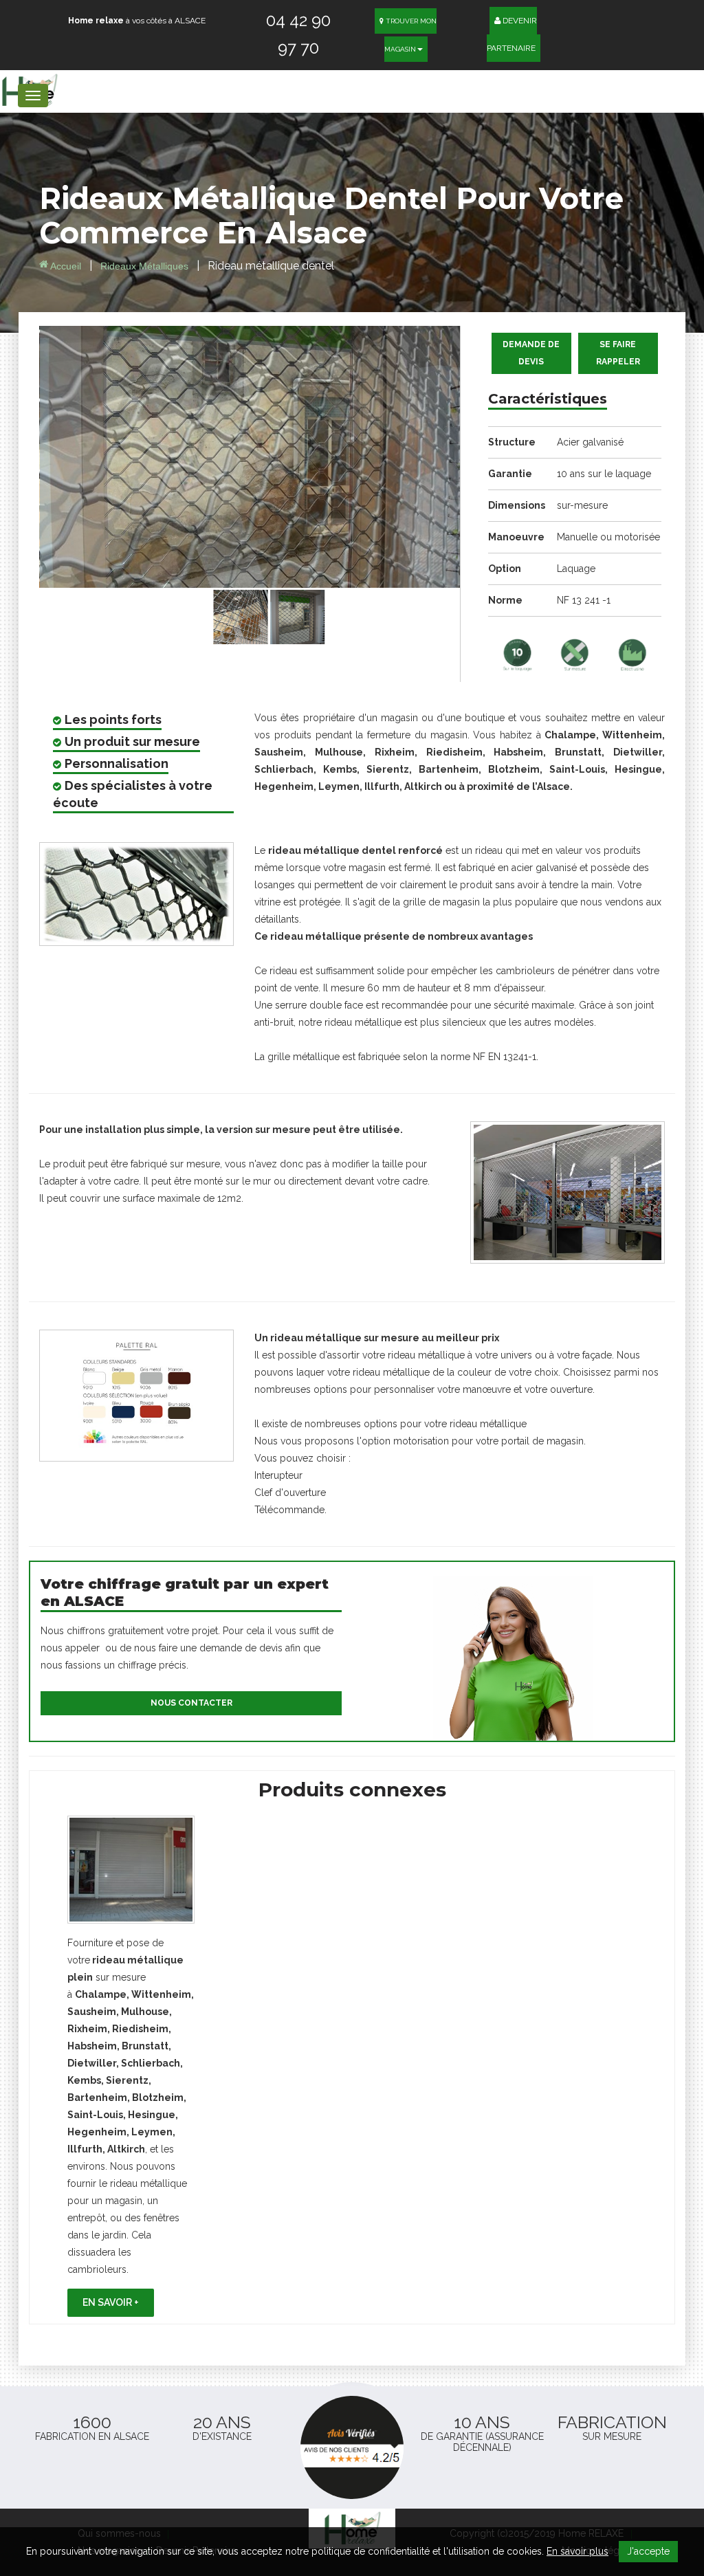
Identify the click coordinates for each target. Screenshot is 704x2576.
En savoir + (111, 2302)
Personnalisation (117, 763)
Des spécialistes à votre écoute (133, 794)
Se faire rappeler (618, 353)
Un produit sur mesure (132, 741)
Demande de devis (531, 353)
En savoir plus (577, 2551)
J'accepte (648, 2551)
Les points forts (113, 719)
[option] (131, 2066)
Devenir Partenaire (512, 34)
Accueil (65, 266)
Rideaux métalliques (146, 266)
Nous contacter (191, 1703)
